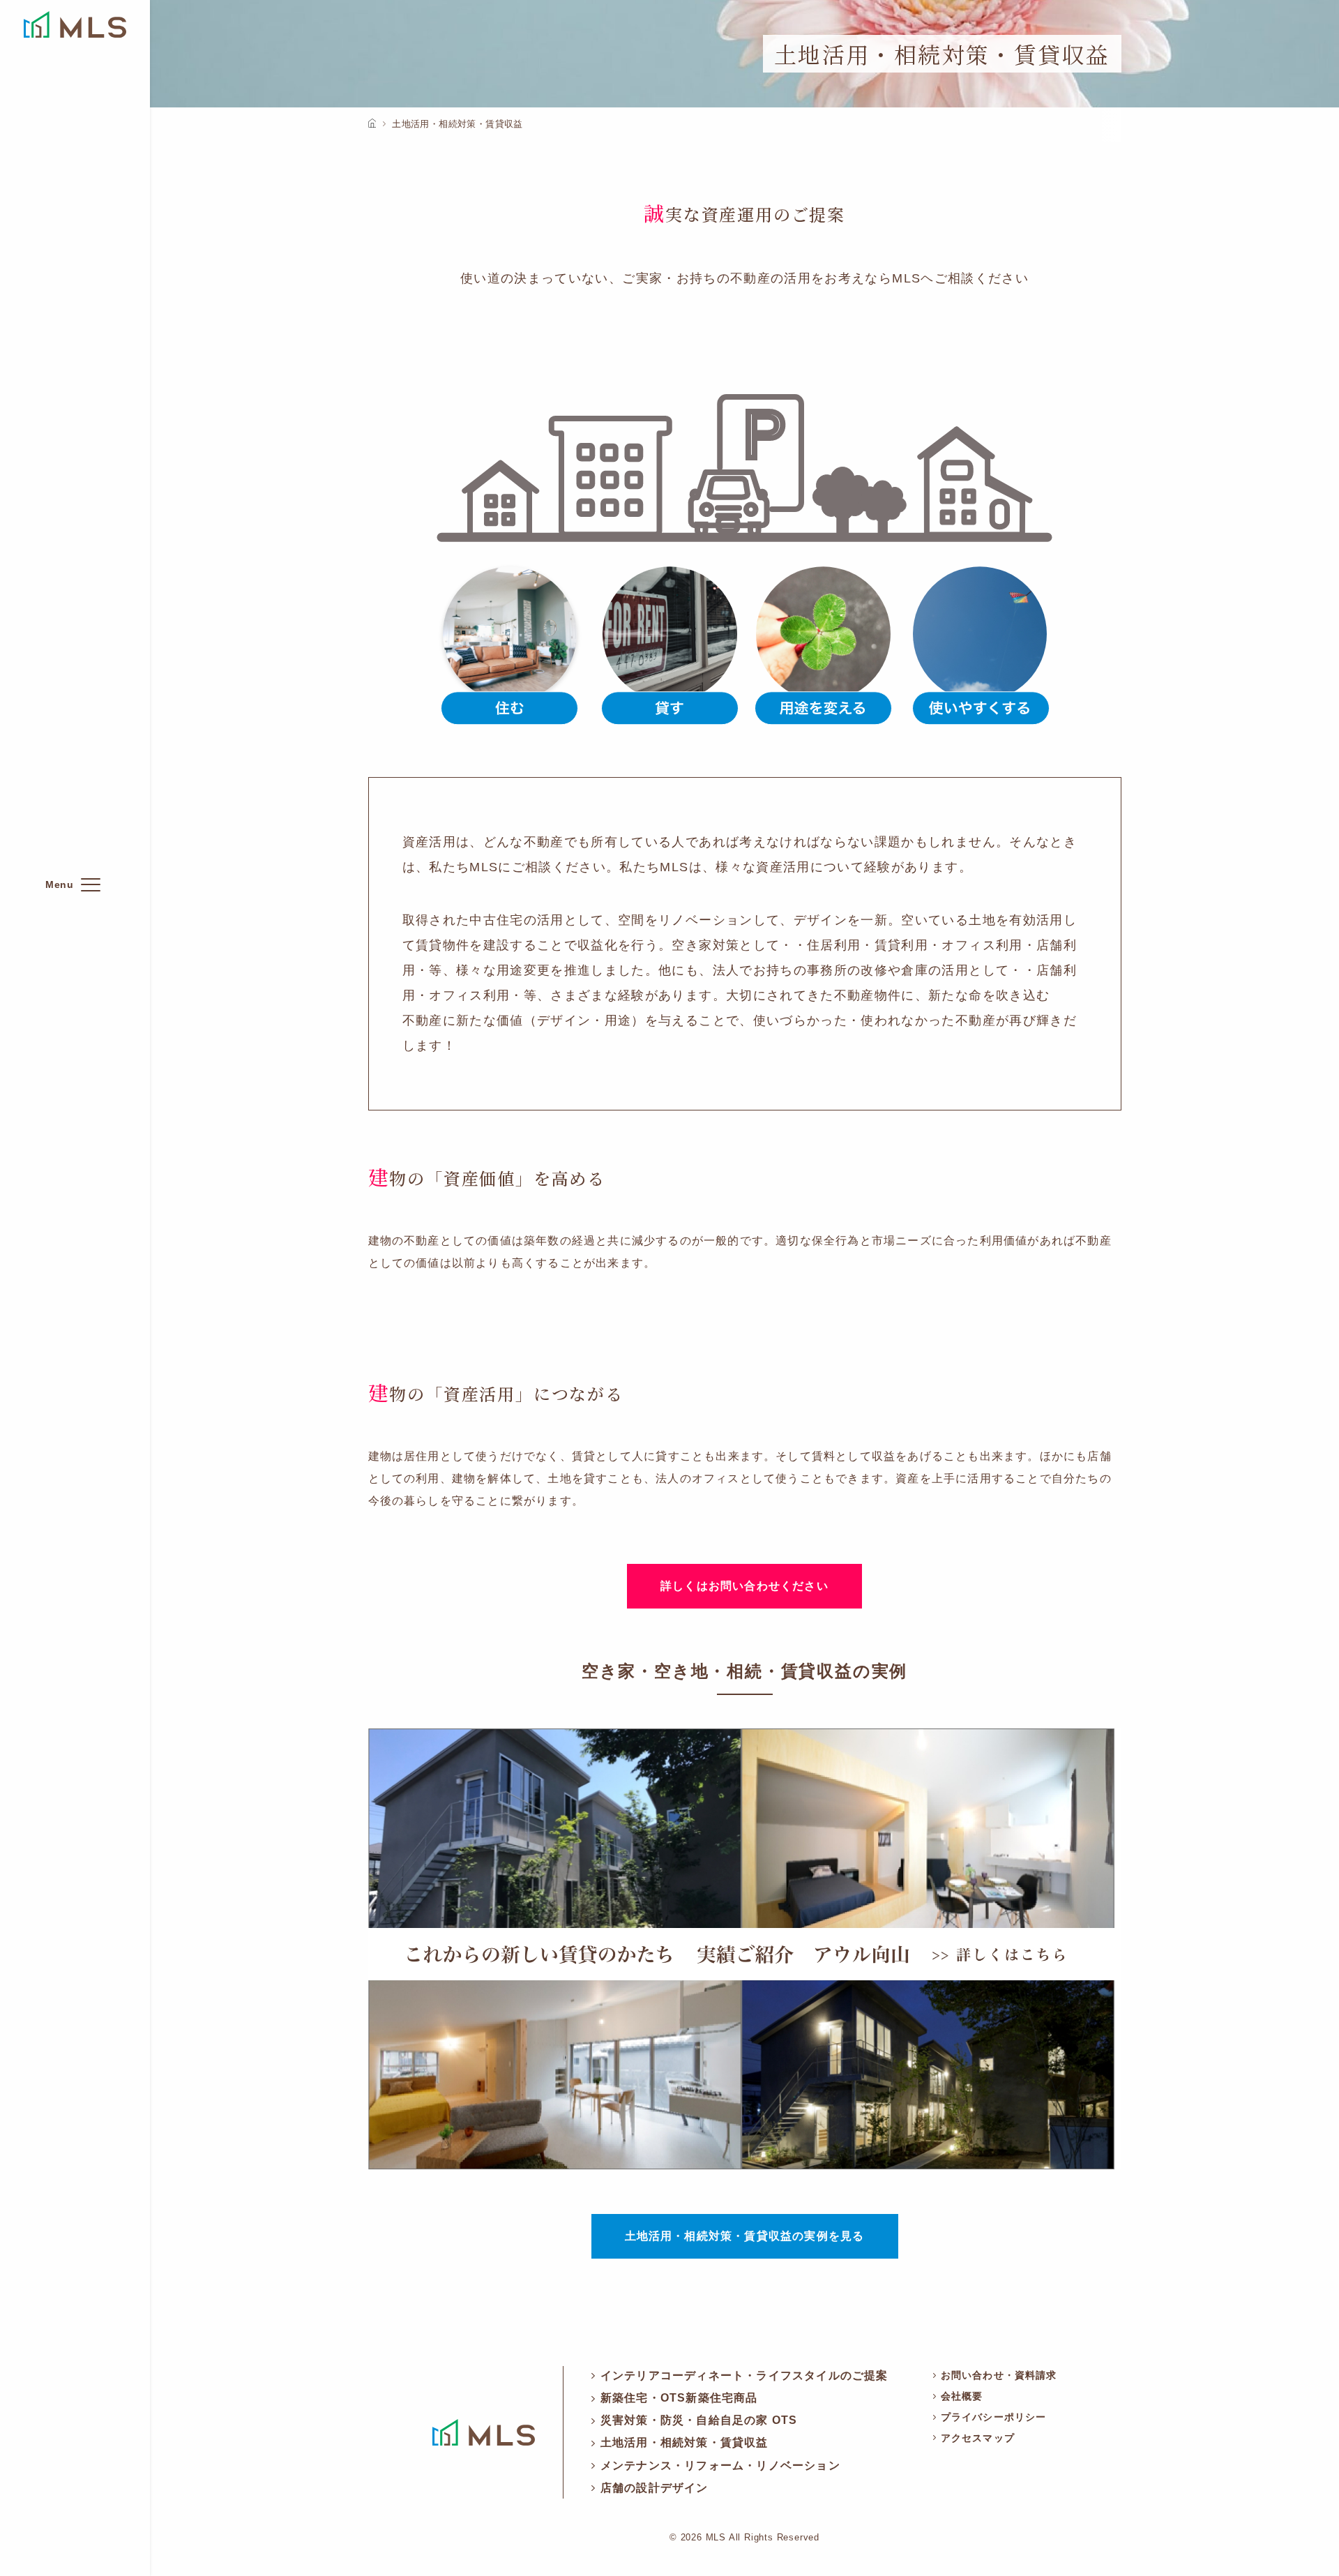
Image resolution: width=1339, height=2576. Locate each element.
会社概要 (962, 2396)
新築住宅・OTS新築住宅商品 (679, 2398)
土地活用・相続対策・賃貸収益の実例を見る (745, 2236)
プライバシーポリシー (993, 2417)
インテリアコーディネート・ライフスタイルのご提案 (744, 2375)
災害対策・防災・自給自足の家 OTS (699, 2420)
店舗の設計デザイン (655, 2488)
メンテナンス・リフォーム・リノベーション (720, 2465)
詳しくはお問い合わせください (744, 1586)
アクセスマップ (978, 2438)
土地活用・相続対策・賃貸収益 (684, 2442)
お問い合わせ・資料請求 (999, 2375)
